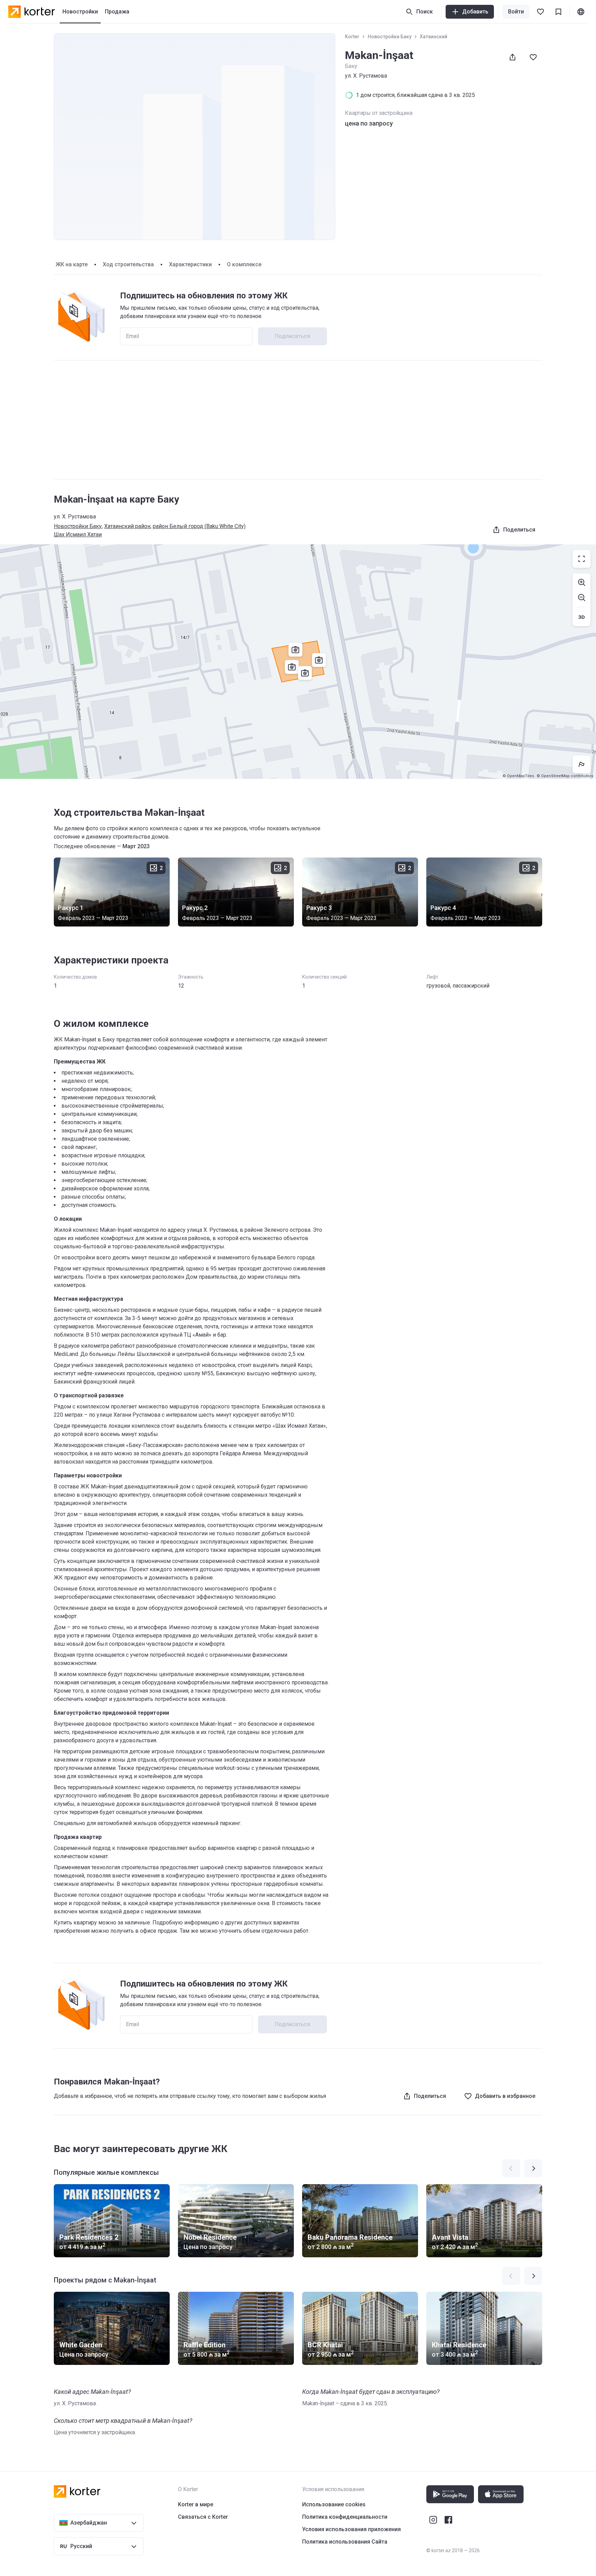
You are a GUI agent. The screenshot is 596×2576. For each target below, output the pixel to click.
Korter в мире (196, 2504)
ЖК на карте (72, 264)
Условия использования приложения (351, 2529)
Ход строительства (128, 264)
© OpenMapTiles (518, 776)
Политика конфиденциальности (345, 2517)
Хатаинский (434, 37)
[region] (298, 662)
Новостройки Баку (390, 37)
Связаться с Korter (203, 2517)
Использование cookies (334, 2504)
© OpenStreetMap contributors (565, 776)
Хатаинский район (127, 526)
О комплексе (244, 264)
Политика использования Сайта (345, 2542)
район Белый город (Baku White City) (199, 526)
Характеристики (190, 264)
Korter (352, 37)
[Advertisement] (298, 420)
